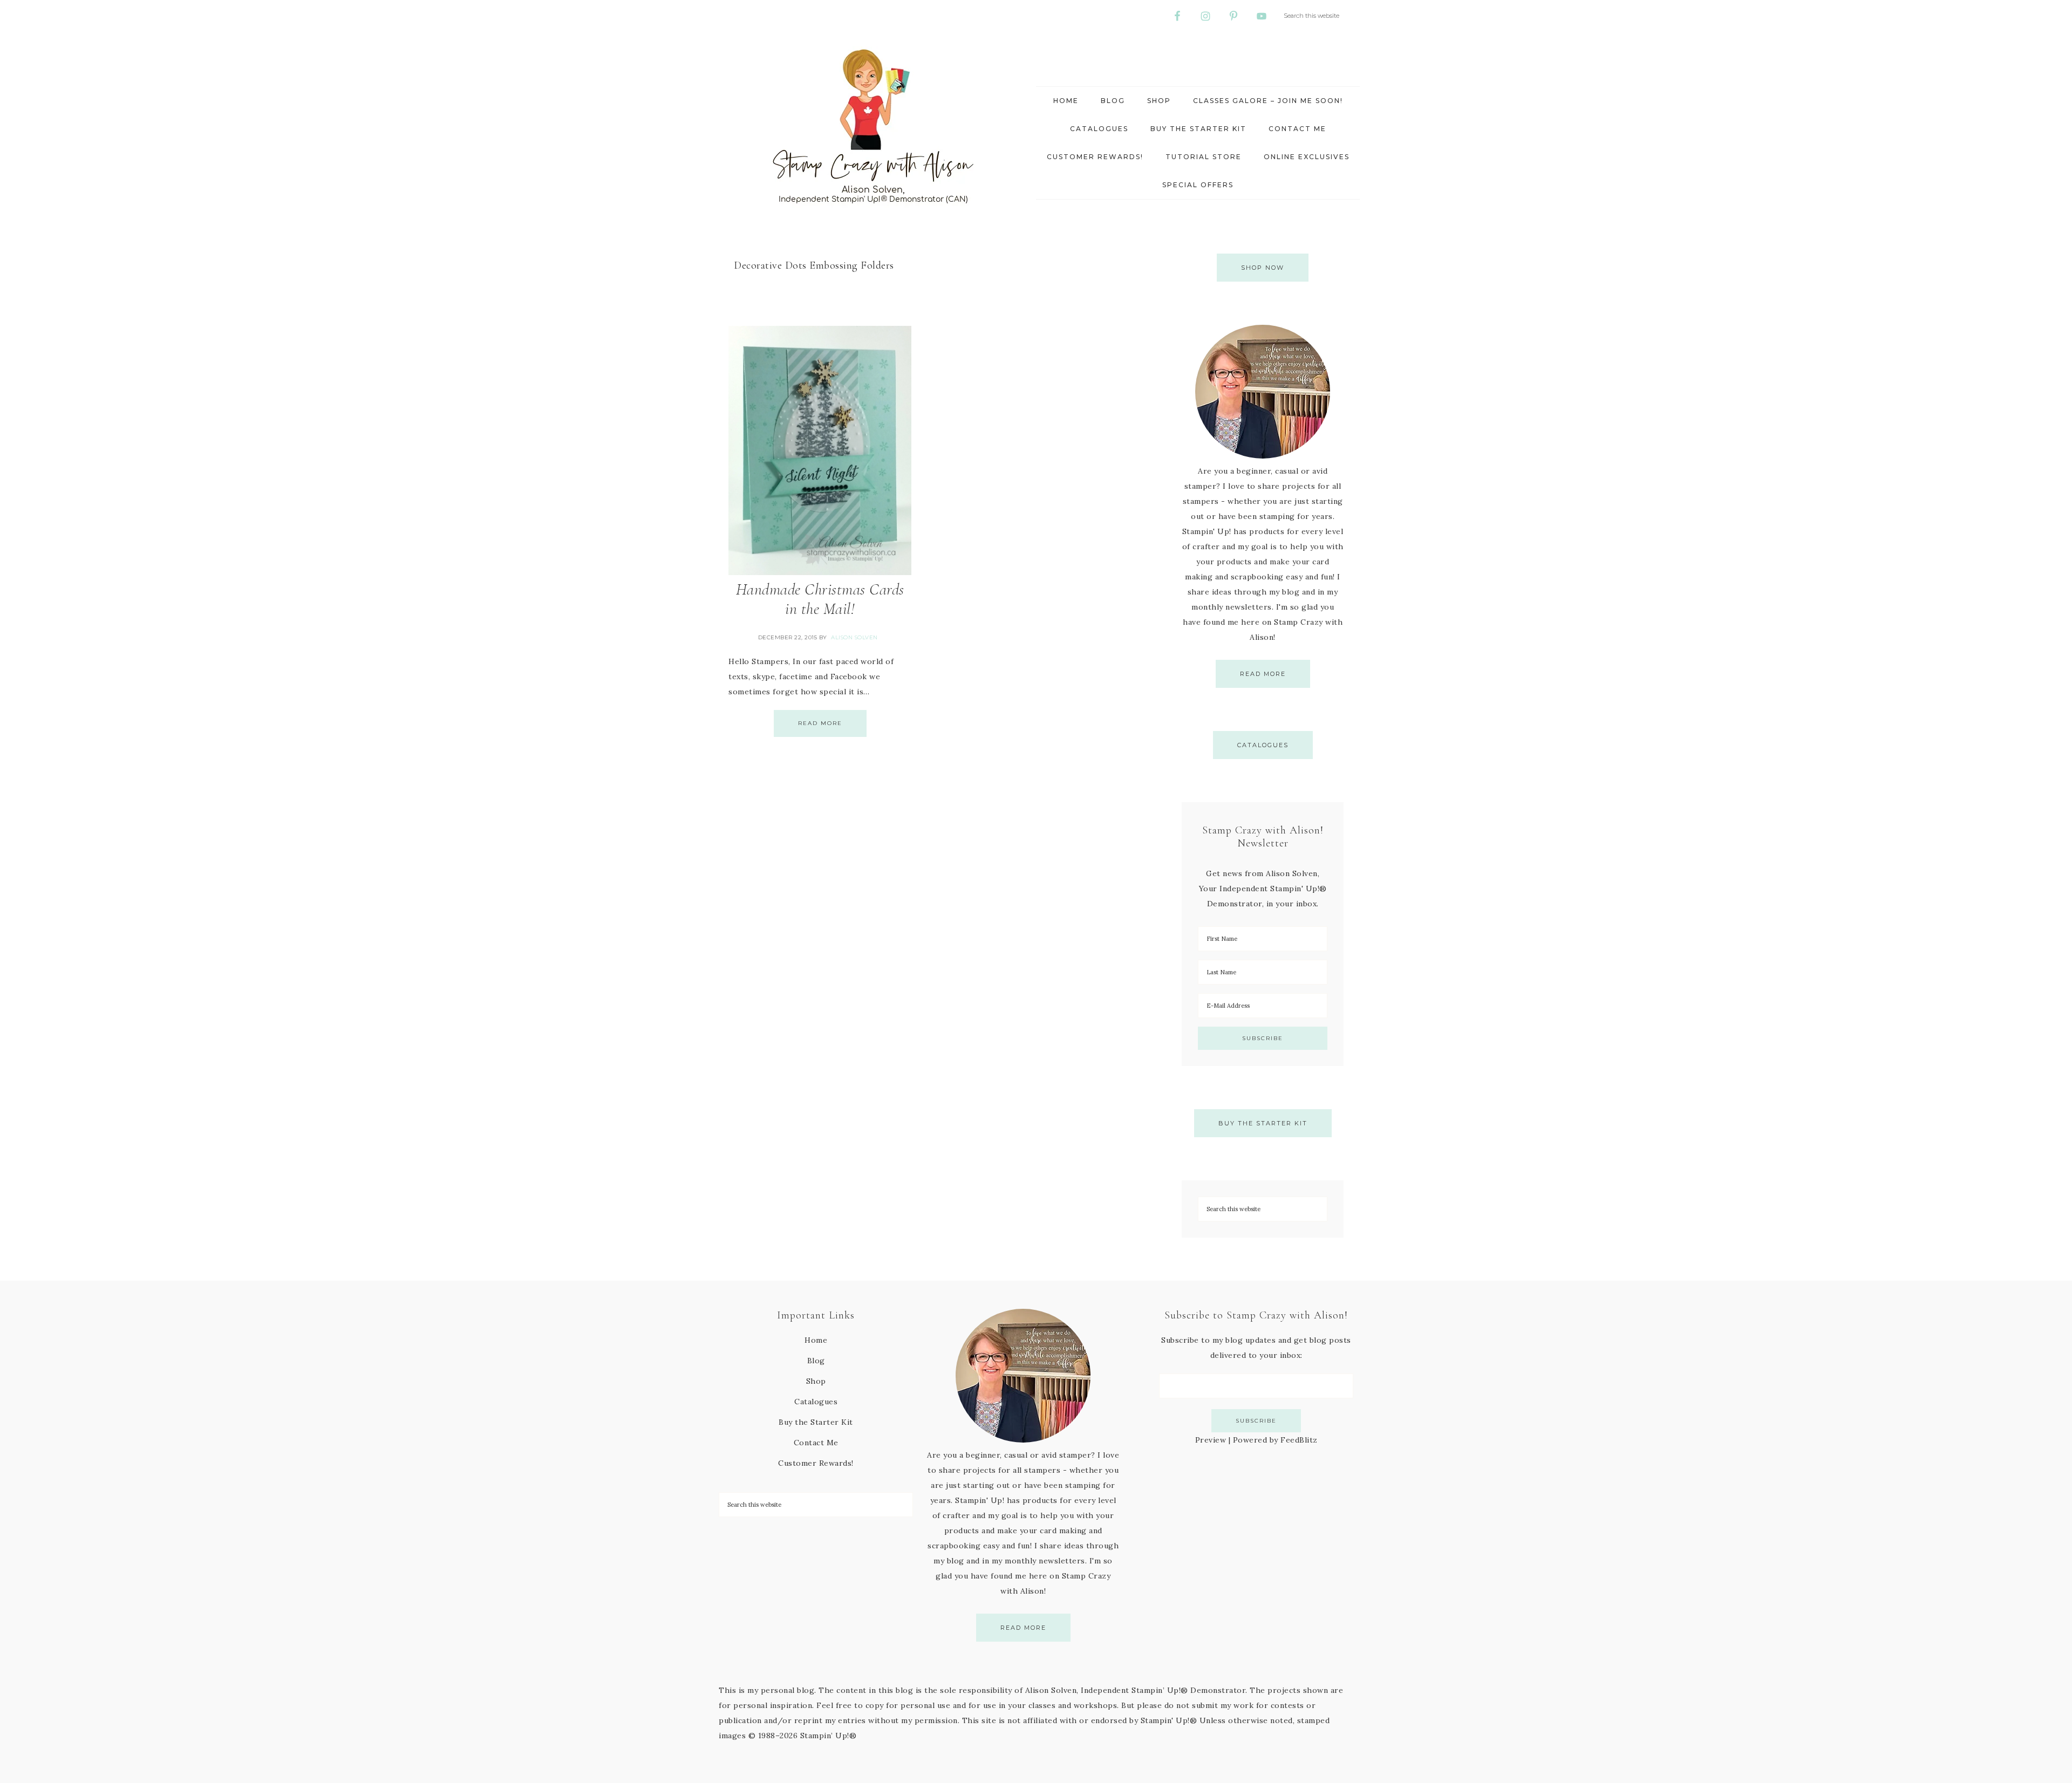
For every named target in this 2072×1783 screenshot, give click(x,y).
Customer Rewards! (816, 1463)
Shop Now (1263, 268)
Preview (1211, 1440)
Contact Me (816, 1443)
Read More (820, 723)
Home (816, 1340)
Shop (816, 1381)
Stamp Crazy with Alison (874, 127)
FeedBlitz (1299, 1440)
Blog (816, 1361)
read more (1263, 674)
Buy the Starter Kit (1263, 1123)
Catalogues (1263, 745)
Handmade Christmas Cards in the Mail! (820, 599)
